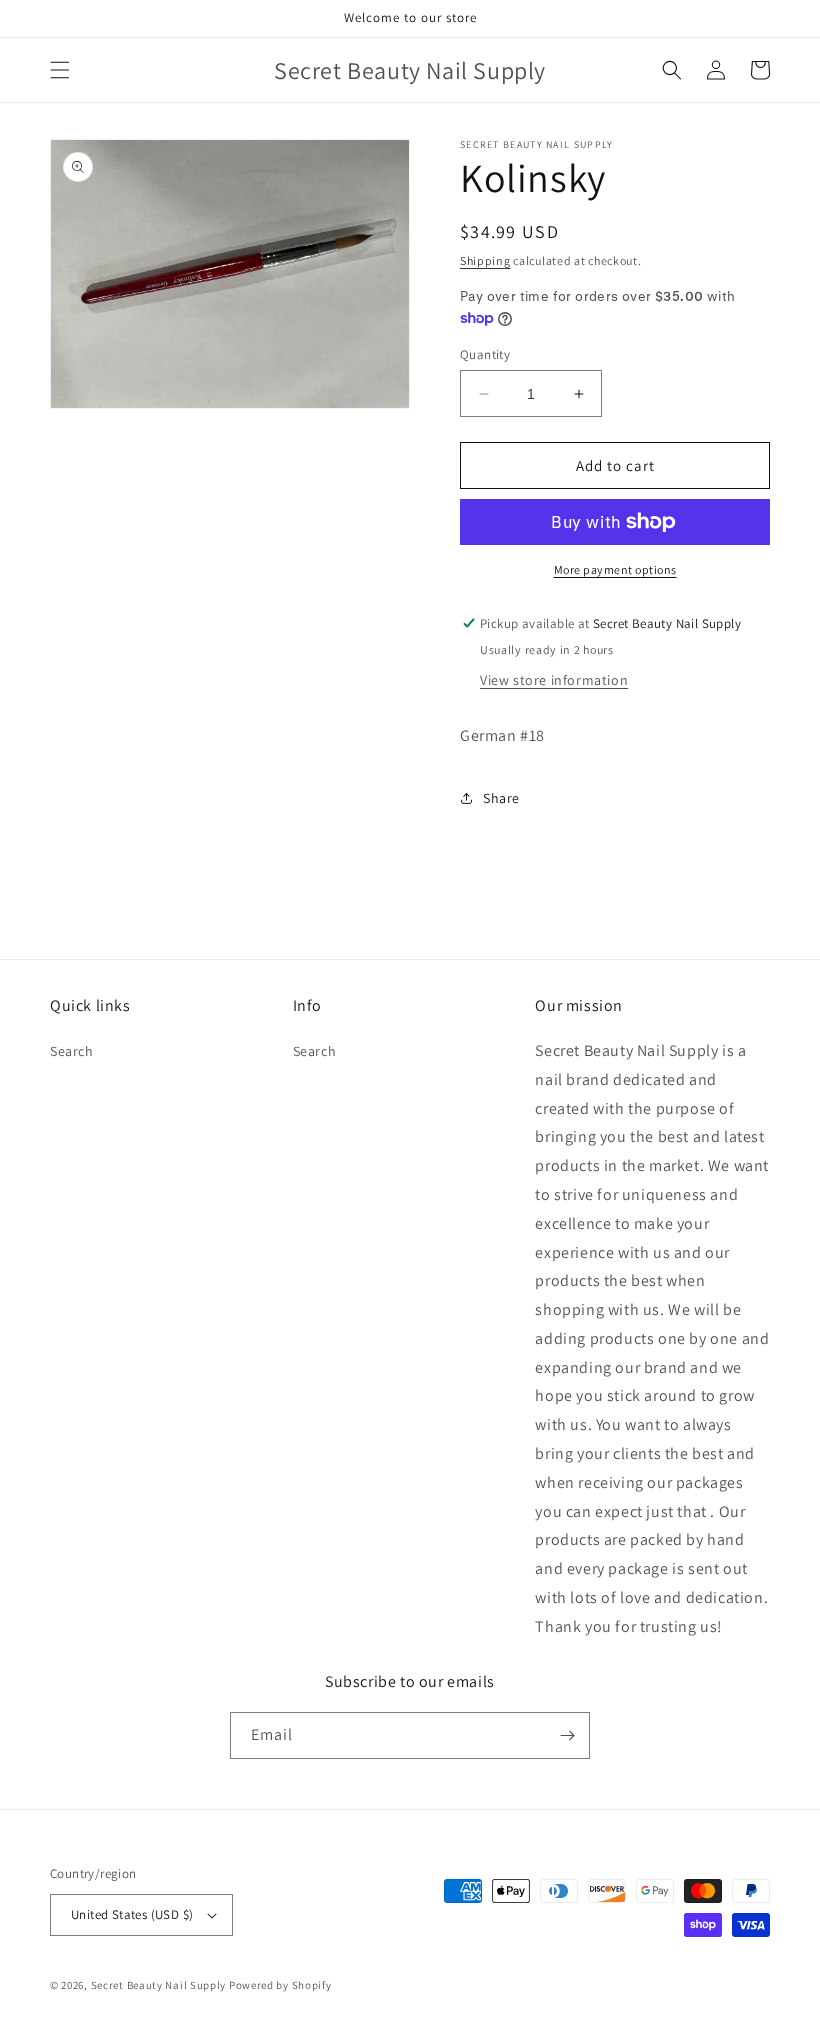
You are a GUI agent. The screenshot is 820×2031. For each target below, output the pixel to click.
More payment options (615, 569)
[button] (60, 70)
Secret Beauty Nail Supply (159, 1985)
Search (72, 1051)
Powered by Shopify (280, 1985)
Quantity (485, 354)
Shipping (485, 260)
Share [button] (501, 798)
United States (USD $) (132, 1914)
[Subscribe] (567, 1735)
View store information (554, 680)
